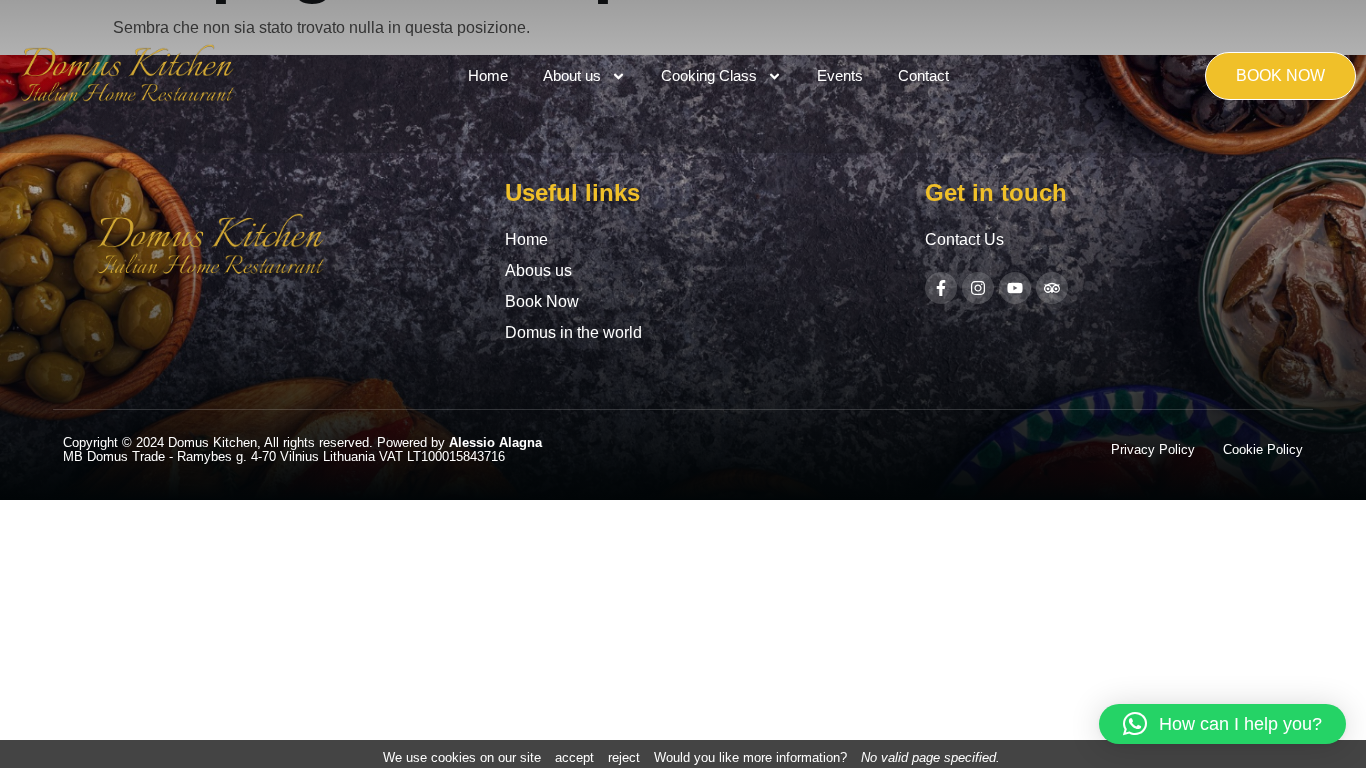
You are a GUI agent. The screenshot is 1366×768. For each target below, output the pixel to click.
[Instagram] (978, 288)
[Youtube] (1015, 288)
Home (488, 75)
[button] (1222, 724)
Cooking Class (709, 75)
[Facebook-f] (941, 288)
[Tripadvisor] (1052, 288)
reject (624, 757)
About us (572, 75)
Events (840, 75)
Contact (923, 75)
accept (574, 757)
